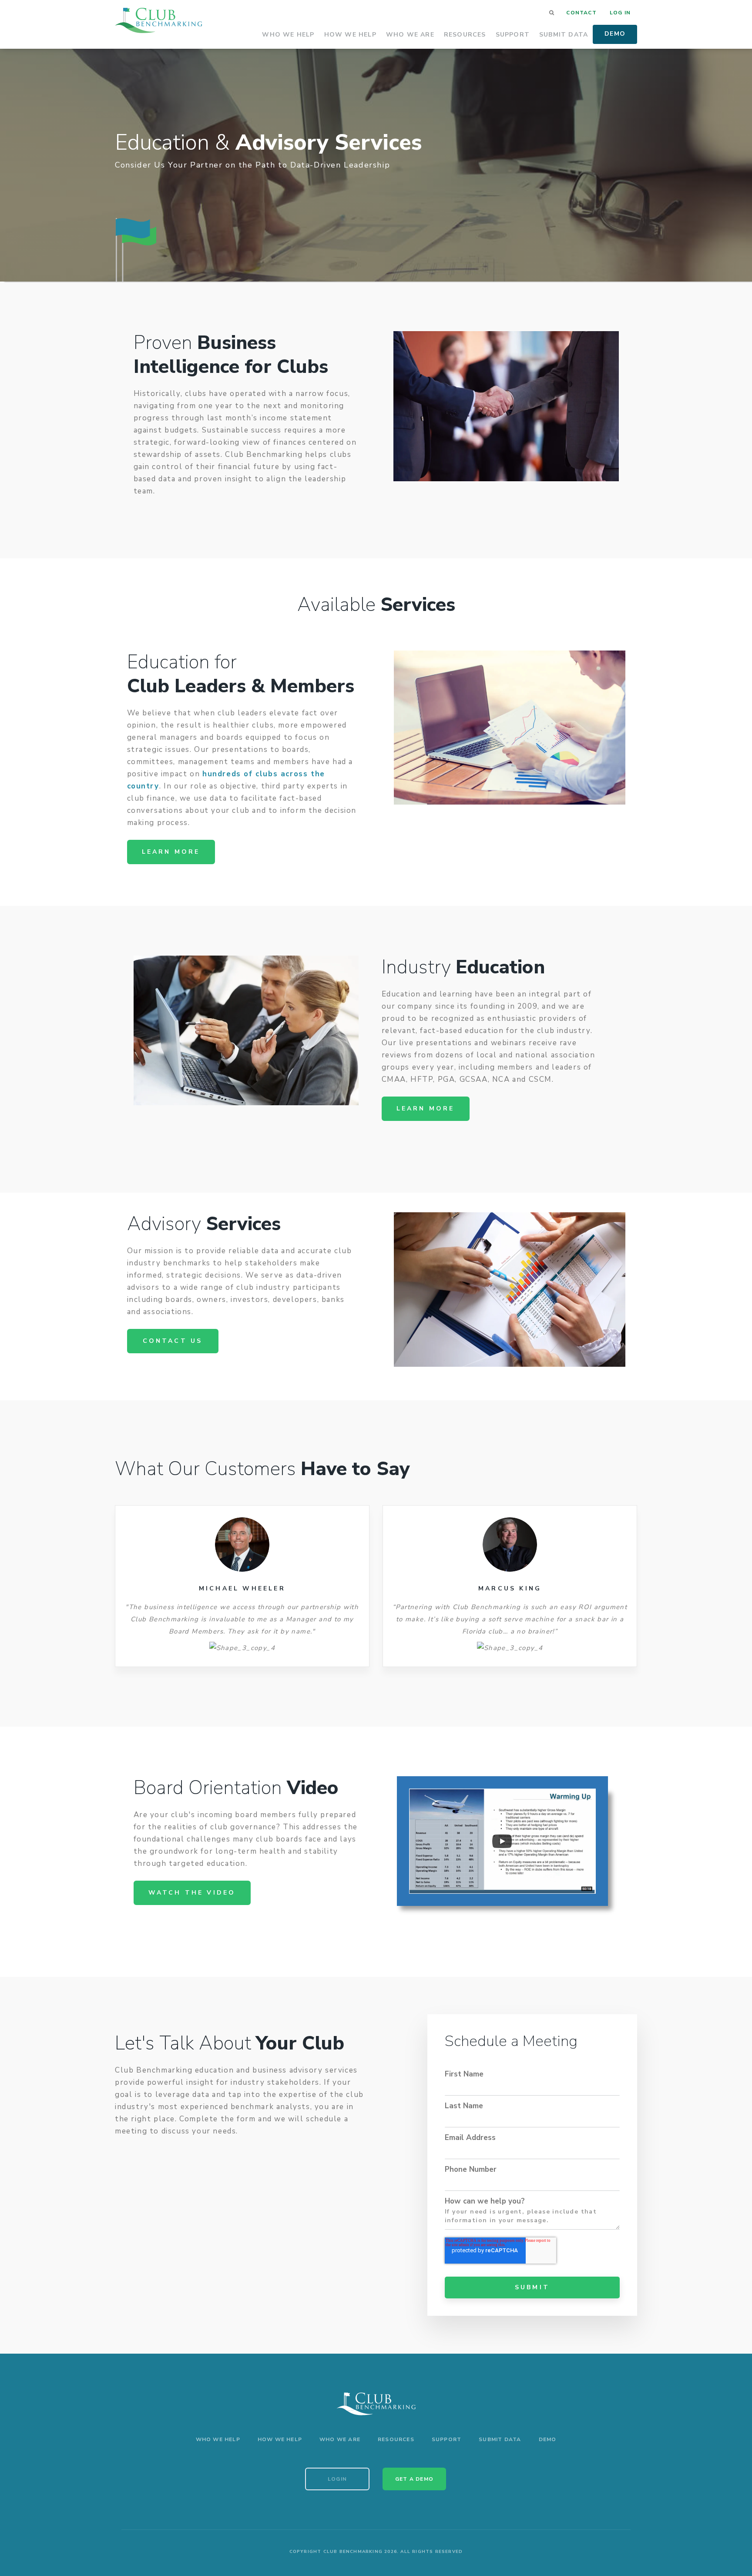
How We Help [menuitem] (350, 35)
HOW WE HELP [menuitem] (280, 2439)
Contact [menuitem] (581, 13)
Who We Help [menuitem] (288, 35)
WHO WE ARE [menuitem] (340, 2439)
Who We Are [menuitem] (410, 35)
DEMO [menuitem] (548, 2439)
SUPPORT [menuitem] (446, 2439)
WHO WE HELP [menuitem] (218, 2439)
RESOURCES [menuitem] (396, 2439)
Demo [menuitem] (615, 34)
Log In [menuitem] (620, 13)
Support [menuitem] (513, 35)
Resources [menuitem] (465, 35)
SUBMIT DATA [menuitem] (500, 2439)
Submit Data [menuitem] (564, 35)
